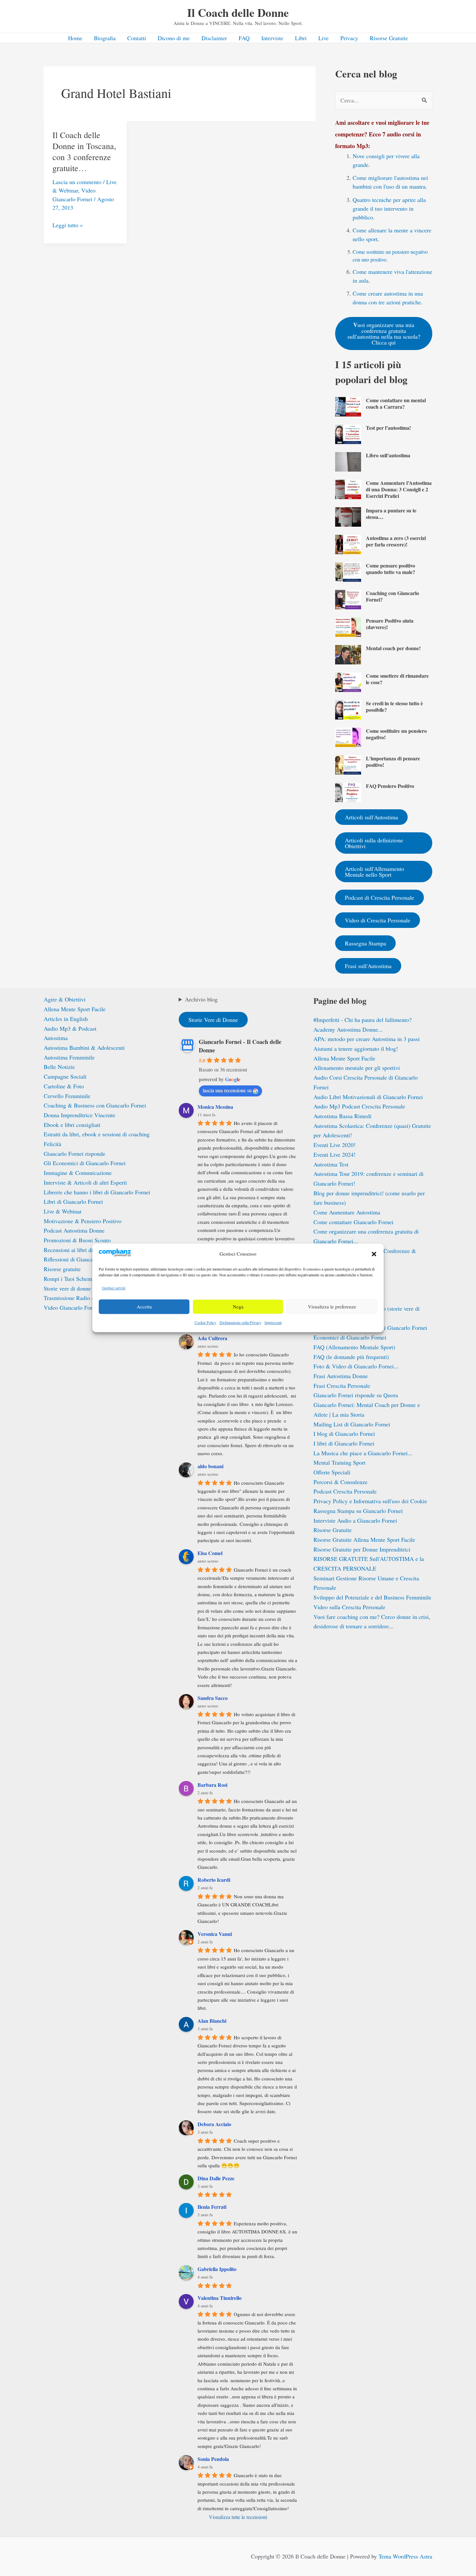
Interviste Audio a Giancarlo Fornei (355, 1520)
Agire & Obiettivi (65, 999)
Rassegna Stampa (365, 943)
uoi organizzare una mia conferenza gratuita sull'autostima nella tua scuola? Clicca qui (384, 333)
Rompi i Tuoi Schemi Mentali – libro (87, 1279)
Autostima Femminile (69, 1057)
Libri (301, 38)
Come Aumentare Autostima (347, 1212)
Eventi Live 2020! (334, 1145)
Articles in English (66, 1019)
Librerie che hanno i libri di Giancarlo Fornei (97, 1192)
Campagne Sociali (65, 1076)
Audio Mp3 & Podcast (70, 1028)
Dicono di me (174, 38)
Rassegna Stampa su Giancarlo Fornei (358, 1511)
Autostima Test (331, 1164)
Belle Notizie (59, 1067)
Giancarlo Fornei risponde (74, 1153)
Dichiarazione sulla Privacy (240, 1322)
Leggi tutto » (68, 225)
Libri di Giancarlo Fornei (73, 1201)
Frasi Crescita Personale (342, 1386)
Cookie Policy (205, 1322)
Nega (238, 1307)
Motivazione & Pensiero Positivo (83, 1221)
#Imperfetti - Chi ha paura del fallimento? (363, 1020)
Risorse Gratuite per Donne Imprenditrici (362, 1549)
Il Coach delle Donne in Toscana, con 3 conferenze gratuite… (84, 151)
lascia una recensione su (227, 1090)
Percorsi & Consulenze (340, 1482)
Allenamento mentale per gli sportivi (357, 1068)
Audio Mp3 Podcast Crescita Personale (359, 1106)
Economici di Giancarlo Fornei (350, 1337)
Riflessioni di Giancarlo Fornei (80, 1259)
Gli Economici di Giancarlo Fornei (85, 1163)
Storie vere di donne (67, 1288)
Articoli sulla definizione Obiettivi (374, 843)
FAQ (244, 38)
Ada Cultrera (212, 1338)
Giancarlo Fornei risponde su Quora (356, 1395)
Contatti (137, 38)
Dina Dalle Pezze (216, 2178)
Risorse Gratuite (389, 38)
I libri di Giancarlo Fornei (344, 1443)
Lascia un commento (77, 182)
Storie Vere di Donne (213, 1020)
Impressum (273, 1322)
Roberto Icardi (214, 1880)
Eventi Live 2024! (334, 1154)
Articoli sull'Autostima (371, 817)
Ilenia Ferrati (212, 2207)
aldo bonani (210, 1466)
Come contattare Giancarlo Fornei (353, 1222)
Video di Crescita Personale (378, 920)
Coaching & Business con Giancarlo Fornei (95, 1105)
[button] (374, 1254)
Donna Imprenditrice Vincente (79, 1115)
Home (75, 38)
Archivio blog (201, 999)
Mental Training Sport (340, 1462)
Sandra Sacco (213, 1698)
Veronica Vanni (215, 1934)
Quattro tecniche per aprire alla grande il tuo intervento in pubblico (389, 208)
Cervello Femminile (67, 1096)
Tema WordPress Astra (405, 2556)
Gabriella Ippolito (217, 2269)
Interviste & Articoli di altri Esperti (85, 1182)
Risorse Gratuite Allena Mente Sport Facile (364, 1540)
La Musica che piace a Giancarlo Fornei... (363, 1453)
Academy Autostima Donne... (348, 1029)
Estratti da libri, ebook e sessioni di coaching (97, 1134)
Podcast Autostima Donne (74, 1230)
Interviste (272, 38)
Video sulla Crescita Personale (349, 1607)
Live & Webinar (63, 1211)
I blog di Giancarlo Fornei (344, 1434)
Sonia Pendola (213, 2459)
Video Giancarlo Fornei (72, 1307)
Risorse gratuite (62, 1269)
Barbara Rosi (212, 1785)
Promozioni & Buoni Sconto (77, 1240)
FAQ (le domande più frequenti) (351, 1357)
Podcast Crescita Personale (345, 1491)
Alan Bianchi (212, 2021)
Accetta (144, 1307)
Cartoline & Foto (64, 1086)
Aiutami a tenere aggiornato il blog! (356, 1048)
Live (323, 38)
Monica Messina (215, 1107)
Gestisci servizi (114, 1288)
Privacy (349, 38)
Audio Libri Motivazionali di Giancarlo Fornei (368, 1097)
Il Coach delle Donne (238, 12)
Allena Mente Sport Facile (75, 1009)
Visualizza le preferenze (332, 1307)
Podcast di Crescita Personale (380, 897)
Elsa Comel (210, 1553)
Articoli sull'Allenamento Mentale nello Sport (374, 872)
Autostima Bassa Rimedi (342, 1116)
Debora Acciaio (214, 2124)
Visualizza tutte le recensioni (238, 2517)
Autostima (56, 1038)
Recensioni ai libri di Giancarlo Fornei (89, 1250)
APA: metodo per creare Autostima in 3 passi (367, 1039)
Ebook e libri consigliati (72, 1125)
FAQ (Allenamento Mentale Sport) (354, 1347)
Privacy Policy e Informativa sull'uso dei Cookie (370, 1501)
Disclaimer (214, 38)
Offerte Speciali (332, 1472)
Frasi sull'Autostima (368, 966)
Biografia (105, 38)
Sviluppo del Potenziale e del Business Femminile (372, 1597)
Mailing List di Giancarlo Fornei (352, 1424)
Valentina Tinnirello (220, 2298)
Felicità (52, 1144)
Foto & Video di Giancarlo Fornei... (356, 1366)
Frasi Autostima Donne (341, 1376)
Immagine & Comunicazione (78, 1173)
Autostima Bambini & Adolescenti (84, 1048)
